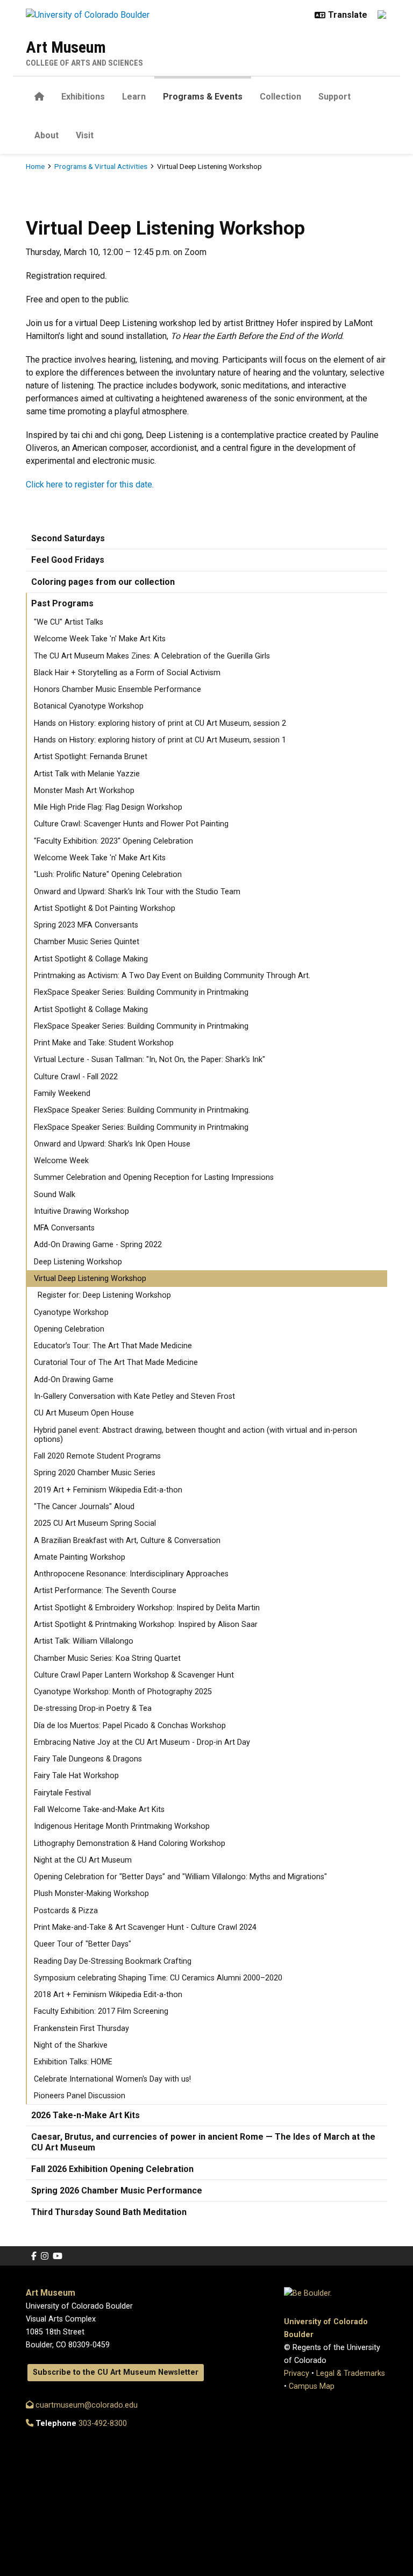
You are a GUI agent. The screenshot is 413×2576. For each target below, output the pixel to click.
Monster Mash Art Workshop (84, 791)
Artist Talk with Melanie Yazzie (87, 774)
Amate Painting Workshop (80, 1557)
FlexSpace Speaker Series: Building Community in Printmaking (141, 992)
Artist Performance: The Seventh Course (105, 1591)
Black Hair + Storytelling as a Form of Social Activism (127, 673)
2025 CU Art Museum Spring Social (95, 1523)
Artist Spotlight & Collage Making (91, 959)
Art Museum (66, 47)
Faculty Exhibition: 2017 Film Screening (101, 2011)
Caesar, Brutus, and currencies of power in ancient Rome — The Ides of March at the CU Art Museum (203, 2142)
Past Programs (62, 603)
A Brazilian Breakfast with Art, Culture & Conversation (127, 1541)
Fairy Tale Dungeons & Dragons (88, 1759)
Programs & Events (203, 97)
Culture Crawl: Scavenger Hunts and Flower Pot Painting (131, 824)
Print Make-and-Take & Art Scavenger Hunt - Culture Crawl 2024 (145, 1927)
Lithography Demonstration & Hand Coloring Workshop (130, 1843)
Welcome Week (61, 1161)
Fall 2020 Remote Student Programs (97, 1456)
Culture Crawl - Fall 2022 (76, 1077)
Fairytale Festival (62, 1793)
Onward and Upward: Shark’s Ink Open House (112, 1144)
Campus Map (312, 2386)
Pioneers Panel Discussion (80, 2096)
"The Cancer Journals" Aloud (84, 1507)
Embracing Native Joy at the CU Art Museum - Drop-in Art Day (142, 1742)
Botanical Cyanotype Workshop (89, 706)
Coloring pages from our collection (103, 582)
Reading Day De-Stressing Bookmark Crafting (113, 1961)
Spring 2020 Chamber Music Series (95, 1473)
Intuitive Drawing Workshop (81, 1211)
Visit (85, 135)
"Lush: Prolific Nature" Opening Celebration (108, 875)
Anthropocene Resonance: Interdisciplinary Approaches (131, 1574)
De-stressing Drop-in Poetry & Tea (93, 1708)
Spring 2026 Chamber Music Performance (117, 2191)
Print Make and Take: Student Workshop (104, 1043)
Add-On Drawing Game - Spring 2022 (98, 1245)
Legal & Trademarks (351, 2373)
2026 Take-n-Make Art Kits (86, 2115)
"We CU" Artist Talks (69, 622)
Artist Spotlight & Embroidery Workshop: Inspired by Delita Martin (147, 1608)
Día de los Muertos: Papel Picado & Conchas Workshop (130, 1726)
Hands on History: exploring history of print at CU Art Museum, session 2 (160, 723)
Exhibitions (83, 97)
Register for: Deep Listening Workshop (104, 1295)
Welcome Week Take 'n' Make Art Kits (100, 639)
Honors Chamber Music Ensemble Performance (118, 689)
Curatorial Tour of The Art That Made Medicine (116, 1363)
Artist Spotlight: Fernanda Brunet (91, 757)
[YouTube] (58, 2256)
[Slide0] (216, 176)
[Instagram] (45, 2256)
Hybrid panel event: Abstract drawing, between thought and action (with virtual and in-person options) (195, 1435)
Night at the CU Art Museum (83, 1860)
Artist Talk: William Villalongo (84, 1641)
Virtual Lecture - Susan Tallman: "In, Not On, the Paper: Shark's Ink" (149, 1060)
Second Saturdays (68, 538)
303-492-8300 (103, 2423)
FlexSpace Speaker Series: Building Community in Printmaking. (142, 1110)
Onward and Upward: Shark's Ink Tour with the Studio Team (137, 892)
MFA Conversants (64, 1228)
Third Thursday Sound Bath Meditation (109, 2212)
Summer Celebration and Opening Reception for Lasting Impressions (154, 1177)
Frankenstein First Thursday (81, 2029)
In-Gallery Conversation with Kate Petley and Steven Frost (134, 1396)
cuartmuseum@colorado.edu (86, 2405)
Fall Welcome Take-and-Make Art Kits (99, 1810)
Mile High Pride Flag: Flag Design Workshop (108, 807)
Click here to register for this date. (90, 484)
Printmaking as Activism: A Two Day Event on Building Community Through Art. (172, 976)
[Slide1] (197, 176)
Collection (280, 97)
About (47, 135)
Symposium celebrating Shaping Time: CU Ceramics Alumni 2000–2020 (158, 1978)
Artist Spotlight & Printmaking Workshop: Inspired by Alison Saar (146, 1625)
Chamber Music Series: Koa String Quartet (107, 1658)
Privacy (297, 2373)
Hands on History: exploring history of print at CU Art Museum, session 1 (160, 740)
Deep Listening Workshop (78, 1262)
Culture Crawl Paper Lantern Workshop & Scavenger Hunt (134, 1675)
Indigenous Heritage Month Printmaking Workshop (122, 1826)
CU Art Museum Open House (84, 1413)
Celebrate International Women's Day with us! (112, 2079)
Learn (134, 97)
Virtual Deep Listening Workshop (90, 1279)
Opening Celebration (69, 1329)
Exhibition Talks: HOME (73, 2062)
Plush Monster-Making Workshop (91, 1894)
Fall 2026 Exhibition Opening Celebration (112, 2169)
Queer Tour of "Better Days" (83, 1944)
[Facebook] (34, 2256)
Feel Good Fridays (68, 560)
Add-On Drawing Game (74, 1380)
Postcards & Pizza (66, 1911)
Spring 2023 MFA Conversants (86, 925)
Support (334, 97)
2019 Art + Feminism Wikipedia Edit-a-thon (108, 1490)
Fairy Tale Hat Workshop (76, 1776)
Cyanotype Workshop (71, 1312)
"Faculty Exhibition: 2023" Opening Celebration (113, 841)
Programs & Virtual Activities (101, 166)
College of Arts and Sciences (84, 63)
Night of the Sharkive (71, 2045)
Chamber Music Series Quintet (87, 942)
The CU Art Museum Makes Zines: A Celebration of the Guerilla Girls (152, 656)
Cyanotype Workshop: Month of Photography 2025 (123, 1692)
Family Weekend (62, 1094)
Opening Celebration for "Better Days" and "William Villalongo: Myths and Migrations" (180, 1877)
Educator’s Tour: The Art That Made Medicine (113, 1346)
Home (35, 166)
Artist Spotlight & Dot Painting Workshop (105, 908)
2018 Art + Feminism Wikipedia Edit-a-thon (108, 1995)
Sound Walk (55, 1195)
